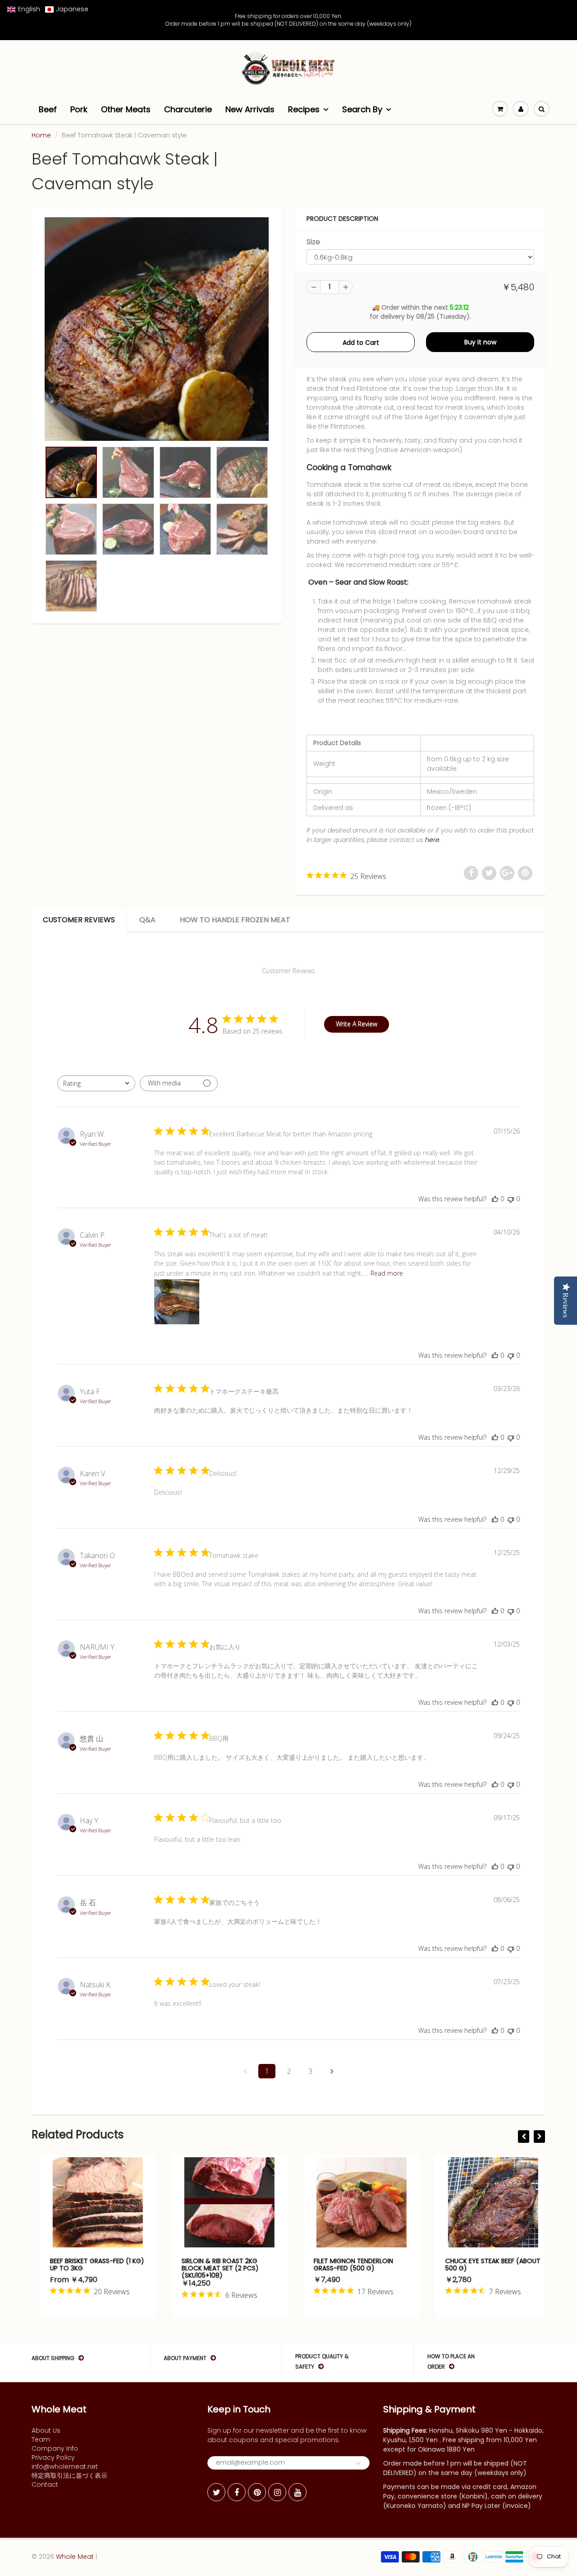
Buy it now (480, 342)
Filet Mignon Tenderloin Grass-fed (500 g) (346, 2265)
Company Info (55, 2448)
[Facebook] (237, 2492)
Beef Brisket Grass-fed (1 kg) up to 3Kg (90, 2265)
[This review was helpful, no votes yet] (495, 1199)
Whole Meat (75, 2557)
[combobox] (96, 1083)
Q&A (147, 920)
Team (41, 2439)
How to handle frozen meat (235, 920)
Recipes (304, 109)
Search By (362, 109)
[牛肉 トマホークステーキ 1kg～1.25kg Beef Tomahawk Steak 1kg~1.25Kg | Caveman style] (157, 329)
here (432, 840)
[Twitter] (216, 2492)
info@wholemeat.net (65, 2466)
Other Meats (126, 109)
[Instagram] (277, 2492)
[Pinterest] (257, 2492)
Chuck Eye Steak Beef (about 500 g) (486, 2265)
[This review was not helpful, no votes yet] (511, 1199)
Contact (45, 2484)
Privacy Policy (53, 2457)
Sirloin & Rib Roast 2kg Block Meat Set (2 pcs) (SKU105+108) (213, 2268)
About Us (46, 2430)
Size (313, 242)
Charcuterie (188, 109)
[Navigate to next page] (332, 2071)
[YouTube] (298, 2492)
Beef (48, 109)
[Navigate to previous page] (245, 2071)
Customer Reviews (79, 920)
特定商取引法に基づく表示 (69, 2475)
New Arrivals (250, 109)
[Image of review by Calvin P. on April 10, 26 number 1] (177, 1302)
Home (41, 135)
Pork (79, 109)
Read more (387, 1273)
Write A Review (357, 1024)
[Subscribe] (358, 2463)
